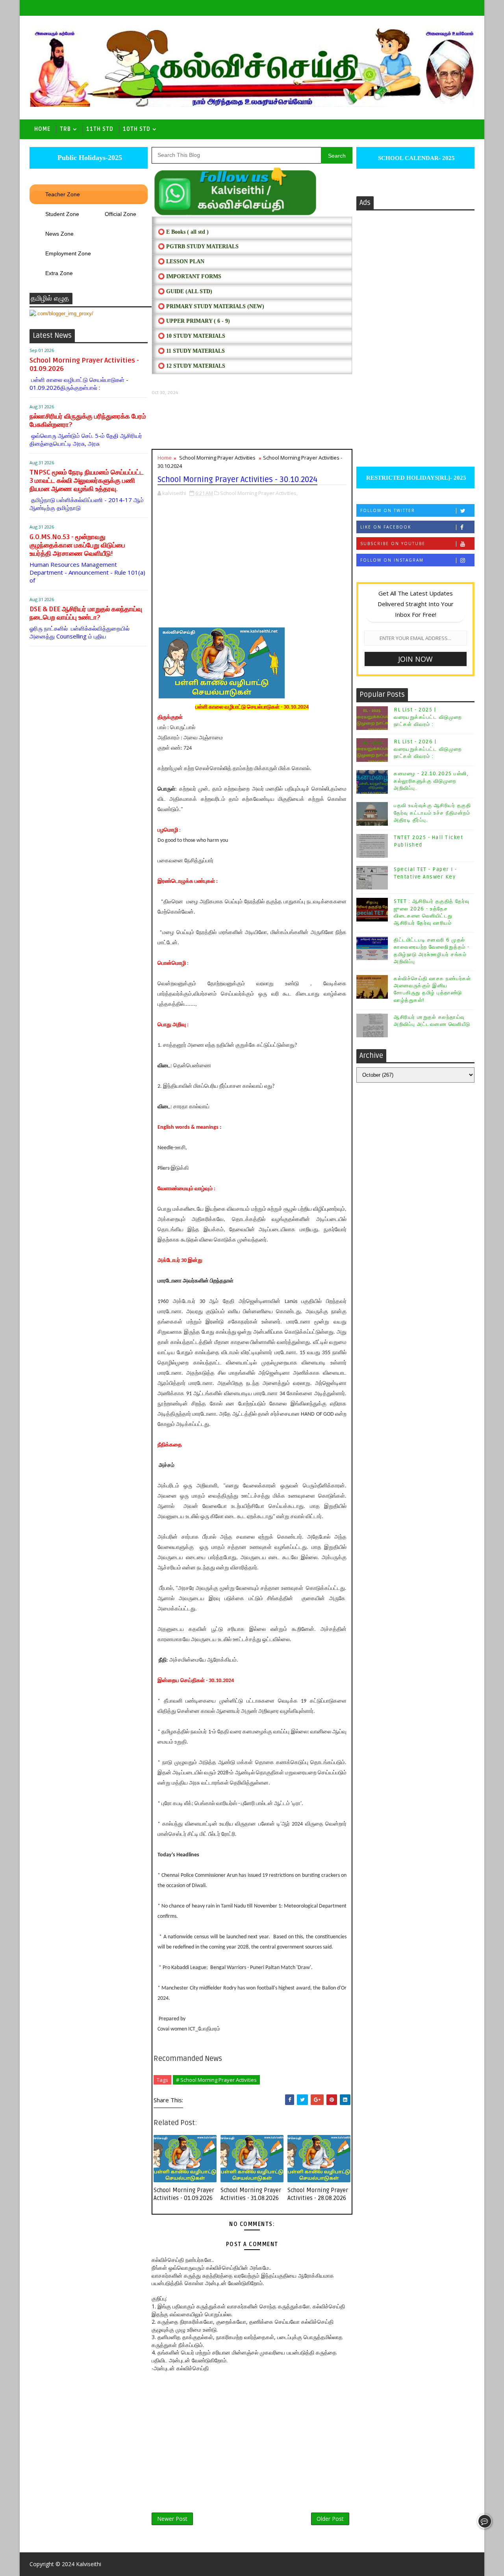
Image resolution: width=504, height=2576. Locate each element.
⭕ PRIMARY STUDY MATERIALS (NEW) (211, 306)
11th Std (100, 129)
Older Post (330, 2519)
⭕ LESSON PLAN (181, 262)
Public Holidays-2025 (89, 158)
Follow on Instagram (392, 560)
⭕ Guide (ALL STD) (185, 291)
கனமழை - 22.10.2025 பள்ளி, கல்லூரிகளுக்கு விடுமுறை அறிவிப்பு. (431, 781)
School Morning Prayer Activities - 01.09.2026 (184, 2194)
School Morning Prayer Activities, (259, 493)
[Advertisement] (252, 422)
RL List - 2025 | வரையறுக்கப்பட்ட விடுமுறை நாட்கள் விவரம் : (428, 717)
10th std (137, 129)
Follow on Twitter (388, 510)
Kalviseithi (89, 2564)
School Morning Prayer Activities (217, 458)
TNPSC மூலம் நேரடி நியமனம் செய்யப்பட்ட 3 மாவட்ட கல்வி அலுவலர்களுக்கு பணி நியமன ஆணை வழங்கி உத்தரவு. (87, 481)
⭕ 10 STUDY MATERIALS (192, 336)
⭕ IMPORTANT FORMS (190, 276)
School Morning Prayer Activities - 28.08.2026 (318, 2194)
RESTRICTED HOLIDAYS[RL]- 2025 (415, 478)
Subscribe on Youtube (393, 543)
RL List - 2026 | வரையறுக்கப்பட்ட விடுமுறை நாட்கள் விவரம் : (428, 749)
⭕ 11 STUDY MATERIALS (191, 351)
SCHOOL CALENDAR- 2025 (416, 158)
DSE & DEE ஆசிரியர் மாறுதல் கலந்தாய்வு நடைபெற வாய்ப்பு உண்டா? (86, 613)
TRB (65, 129)
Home (42, 129)
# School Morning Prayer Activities (216, 2080)
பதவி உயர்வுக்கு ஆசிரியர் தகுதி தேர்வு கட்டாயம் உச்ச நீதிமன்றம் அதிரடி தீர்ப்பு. (432, 813)
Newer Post (172, 2519)
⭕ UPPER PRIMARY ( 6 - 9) (194, 321)
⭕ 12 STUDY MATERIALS (192, 366)
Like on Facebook (386, 527)
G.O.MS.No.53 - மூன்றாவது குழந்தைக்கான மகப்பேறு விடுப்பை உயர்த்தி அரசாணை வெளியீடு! (77, 545)
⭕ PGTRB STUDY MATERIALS (198, 247)
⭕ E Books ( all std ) (183, 232)
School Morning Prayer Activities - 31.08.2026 (251, 2194)
